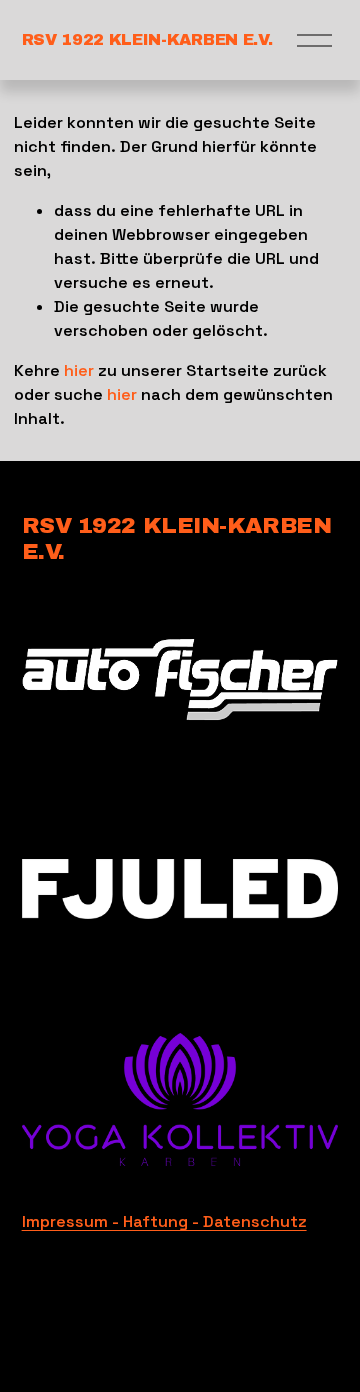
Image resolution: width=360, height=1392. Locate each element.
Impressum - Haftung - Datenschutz (164, 1221)
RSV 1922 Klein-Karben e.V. (147, 39)
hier (79, 370)
